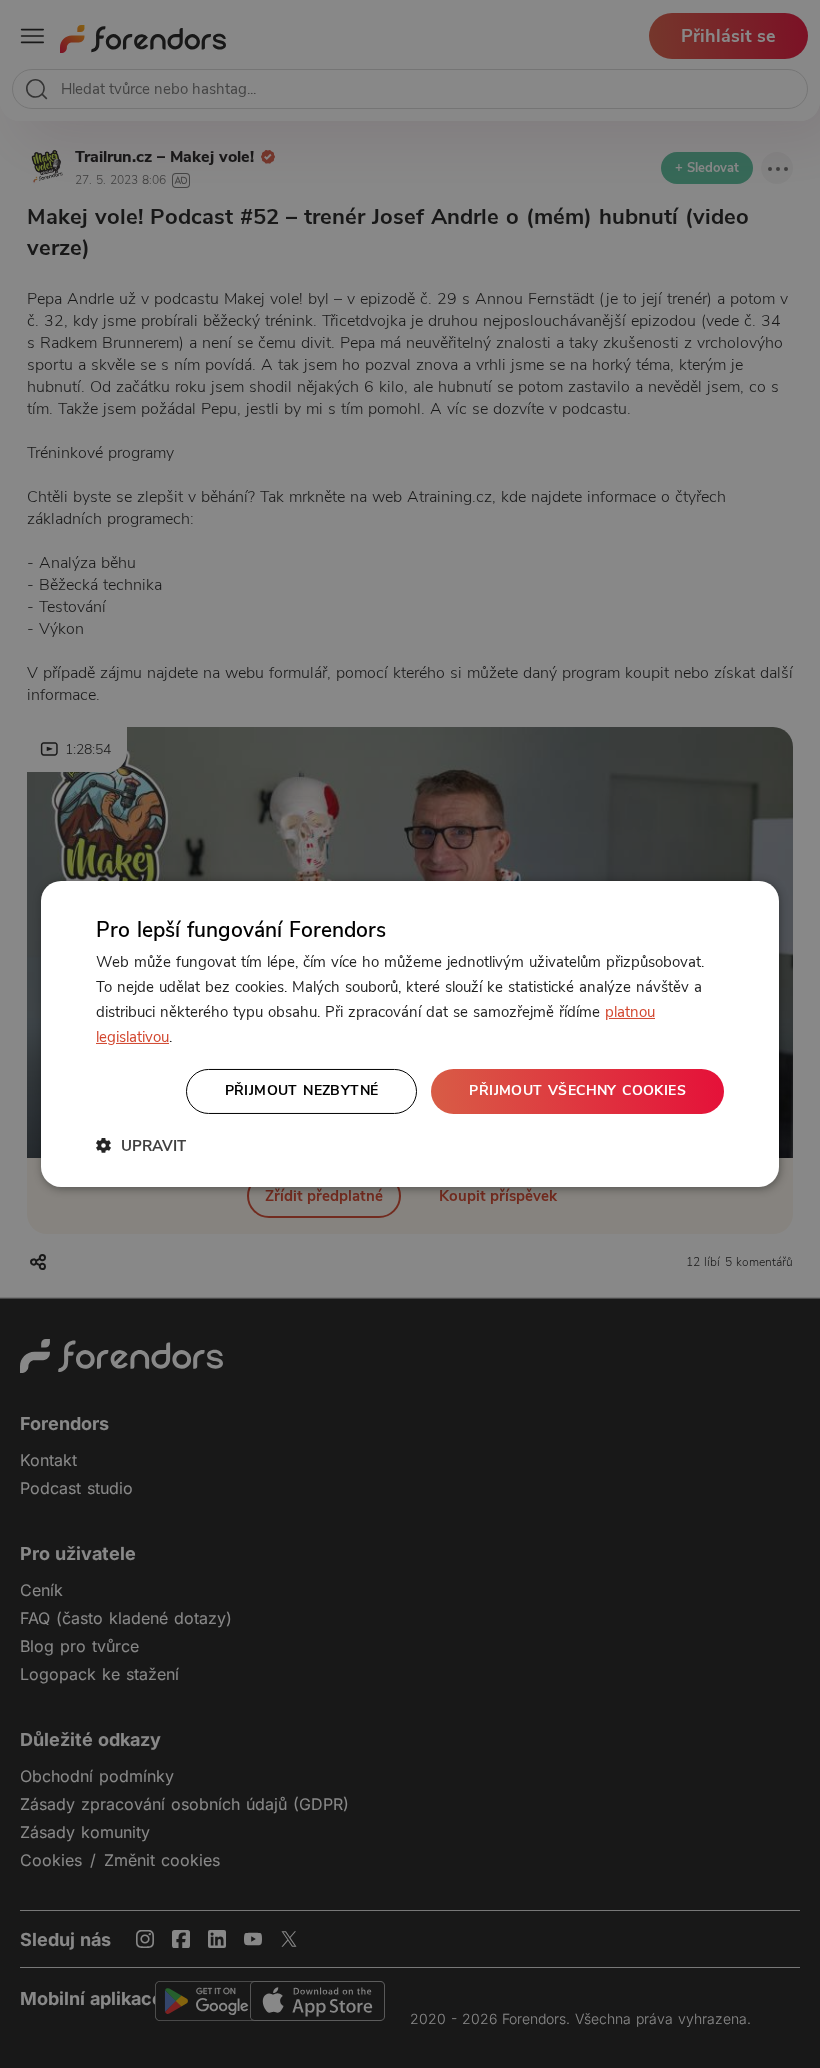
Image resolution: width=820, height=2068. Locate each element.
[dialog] (410, 1034)
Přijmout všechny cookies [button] (577, 1090)
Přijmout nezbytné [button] (302, 1090)
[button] (141, 1145)
